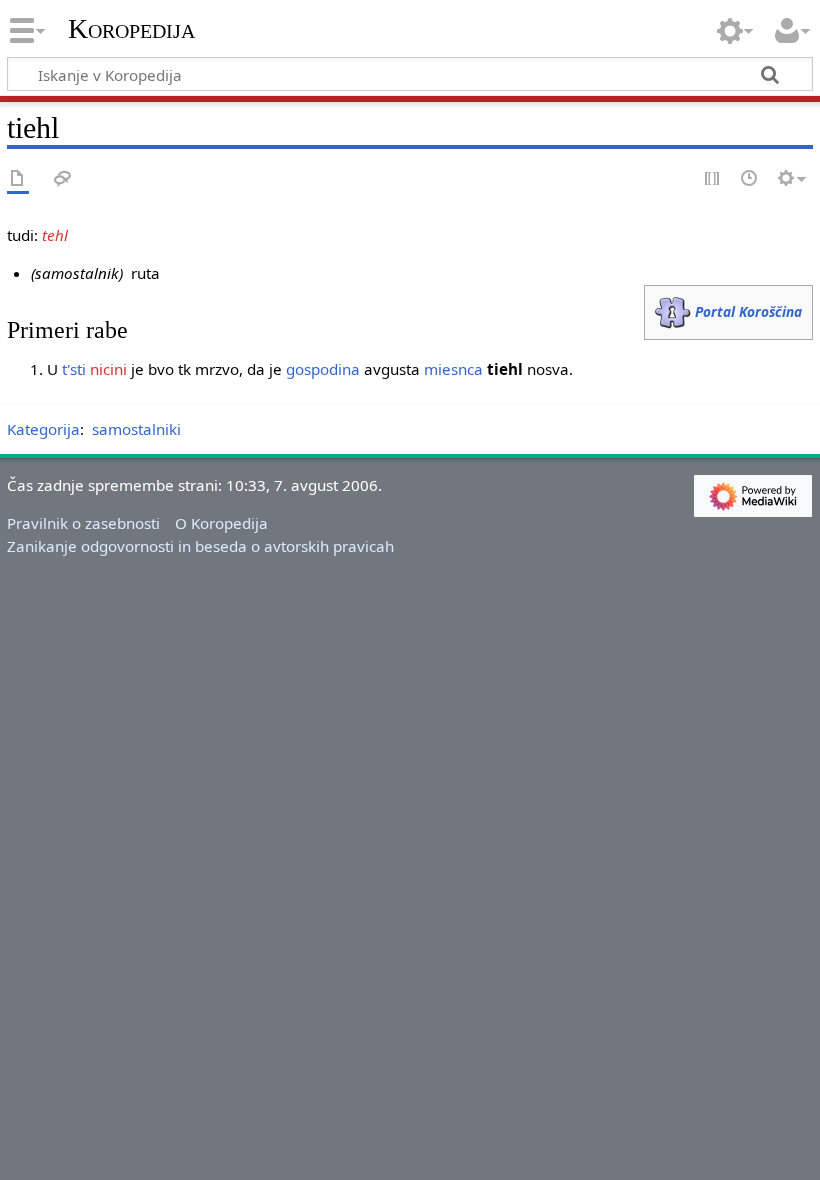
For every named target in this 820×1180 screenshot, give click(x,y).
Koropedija (131, 29)
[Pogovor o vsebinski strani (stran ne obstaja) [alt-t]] (63, 179)
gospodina (323, 369)
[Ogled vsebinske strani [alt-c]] (18, 179)
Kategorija (43, 429)
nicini (108, 369)
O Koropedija (221, 523)
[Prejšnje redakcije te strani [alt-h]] (750, 179)
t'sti (74, 369)
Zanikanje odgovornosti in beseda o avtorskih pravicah (200, 546)
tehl (55, 235)
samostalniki (136, 429)
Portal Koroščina (748, 311)
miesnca (453, 369)
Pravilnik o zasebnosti (83, 523)
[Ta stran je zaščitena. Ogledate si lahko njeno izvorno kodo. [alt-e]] (713, 179)
